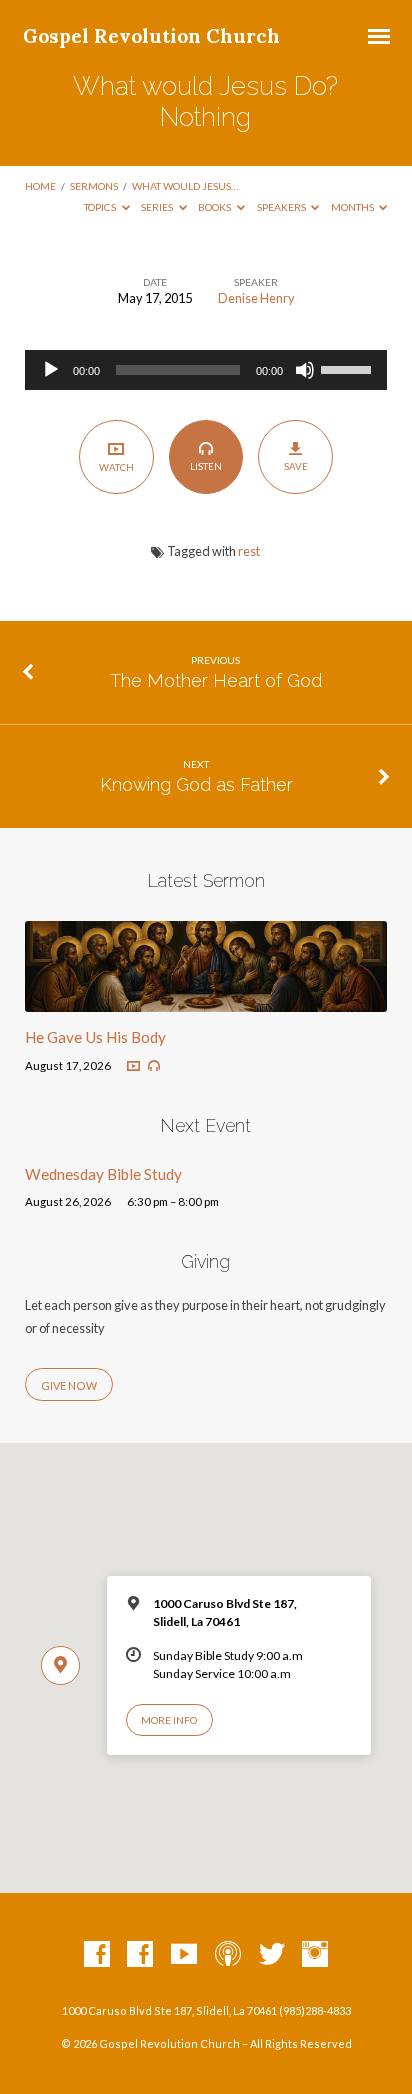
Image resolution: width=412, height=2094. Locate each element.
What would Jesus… (185, 186)
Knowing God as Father (196, 784)
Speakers (282, 207)
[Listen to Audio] (154, 1066)
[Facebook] (97, 1955)
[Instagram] (315, 1955)
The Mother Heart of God (216, 680)
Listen (206, 466)
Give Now (69, 1385)
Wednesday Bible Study (103, 1174)
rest (249, 551)
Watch (116, 467)
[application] (206, 370)
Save (296, 466)
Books (215, 207)
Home (40, 186)
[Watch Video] (133, 1066)
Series (158, 207)
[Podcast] (228, 1955)
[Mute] (305, 370)
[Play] (51, 370)
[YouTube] (184, 1955)
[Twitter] (272, 1955)
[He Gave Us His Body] (206, 1000)
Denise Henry (256, 298)
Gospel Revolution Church (151, 36)
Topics (101, 207)
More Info (169, 1720)
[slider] (349, 368)
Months (353, 207)
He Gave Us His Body (95, 1037)
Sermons (94, 186)
